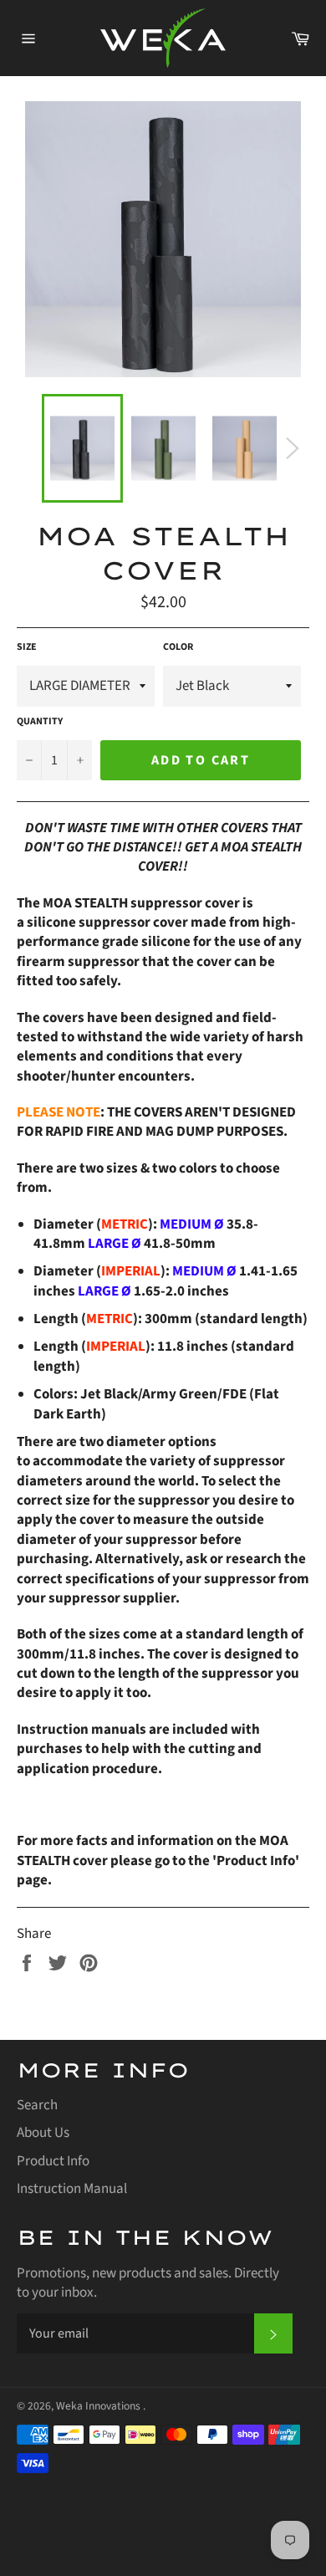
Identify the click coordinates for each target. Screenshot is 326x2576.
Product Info (53, 2161)
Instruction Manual (72, 2189)
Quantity (40, 722)
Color (178, 647)
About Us (43, 2133)
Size (27, 647)
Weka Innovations (99, 2406)
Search (37, 2105)
